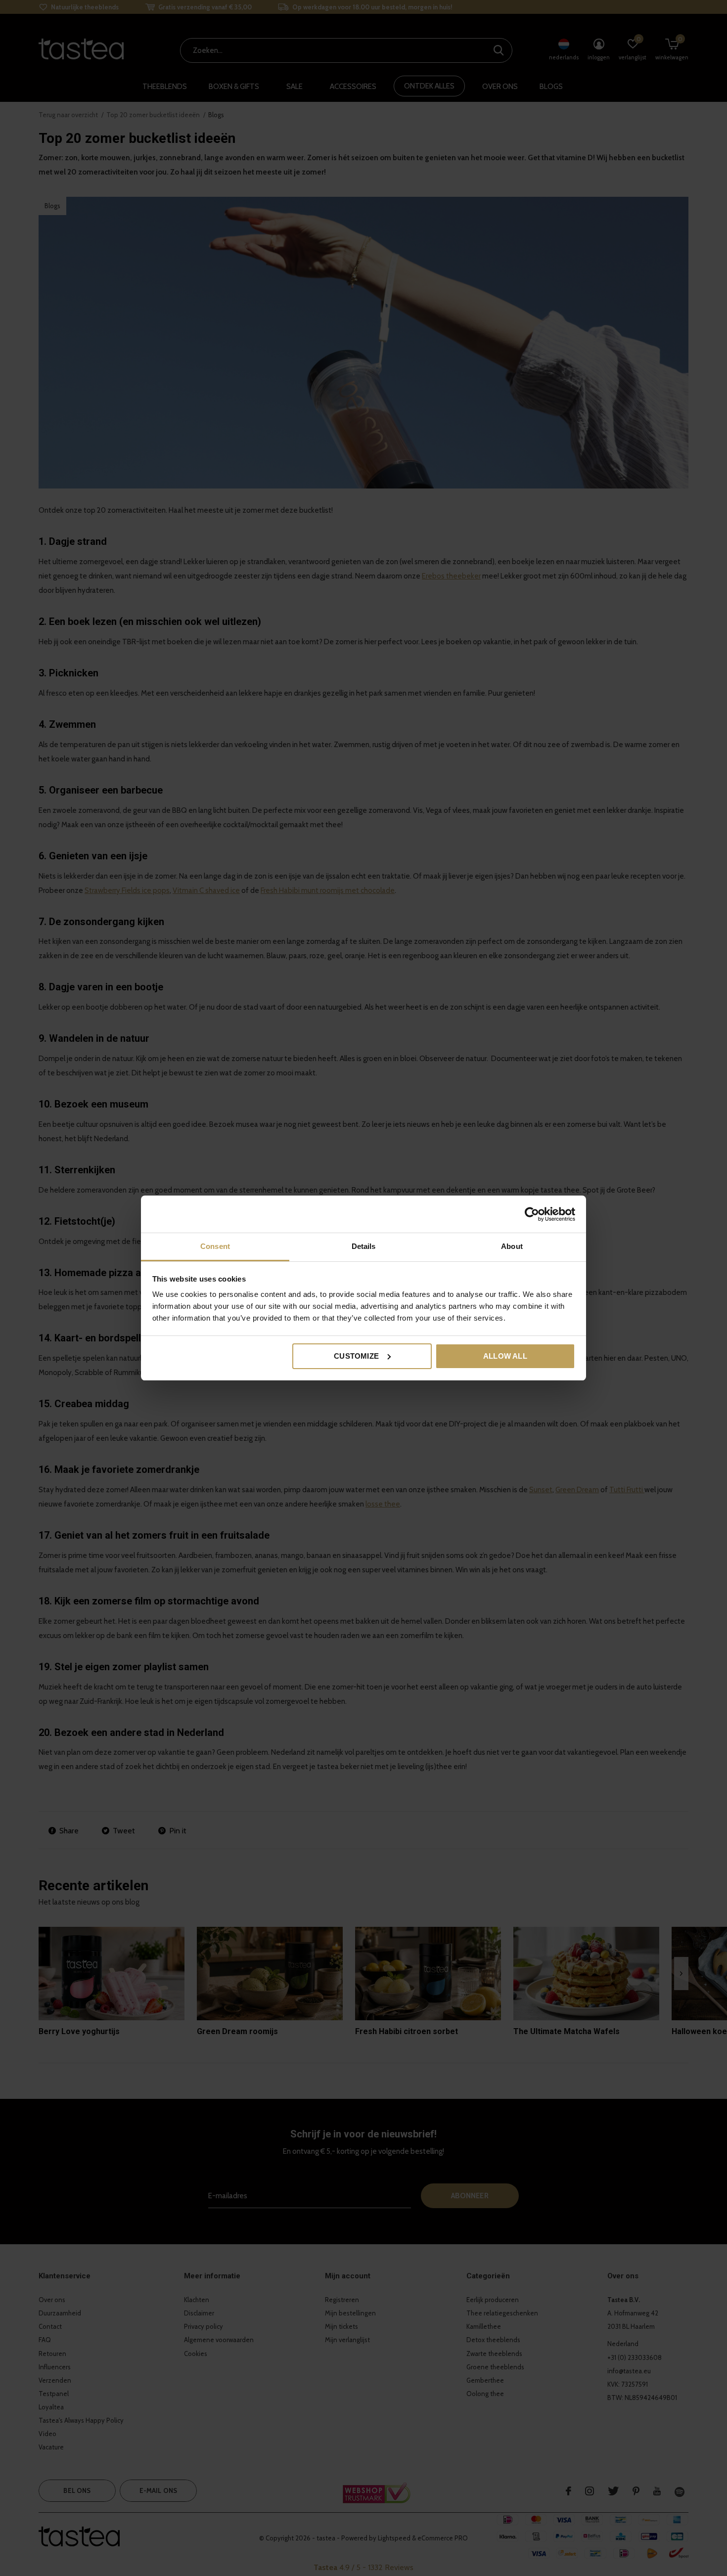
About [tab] (512, 1246)
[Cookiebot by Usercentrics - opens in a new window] (532, 1214)
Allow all (505, 1356)
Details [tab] (364, 1246)
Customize (356, 1356)
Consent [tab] (215, 1246)
